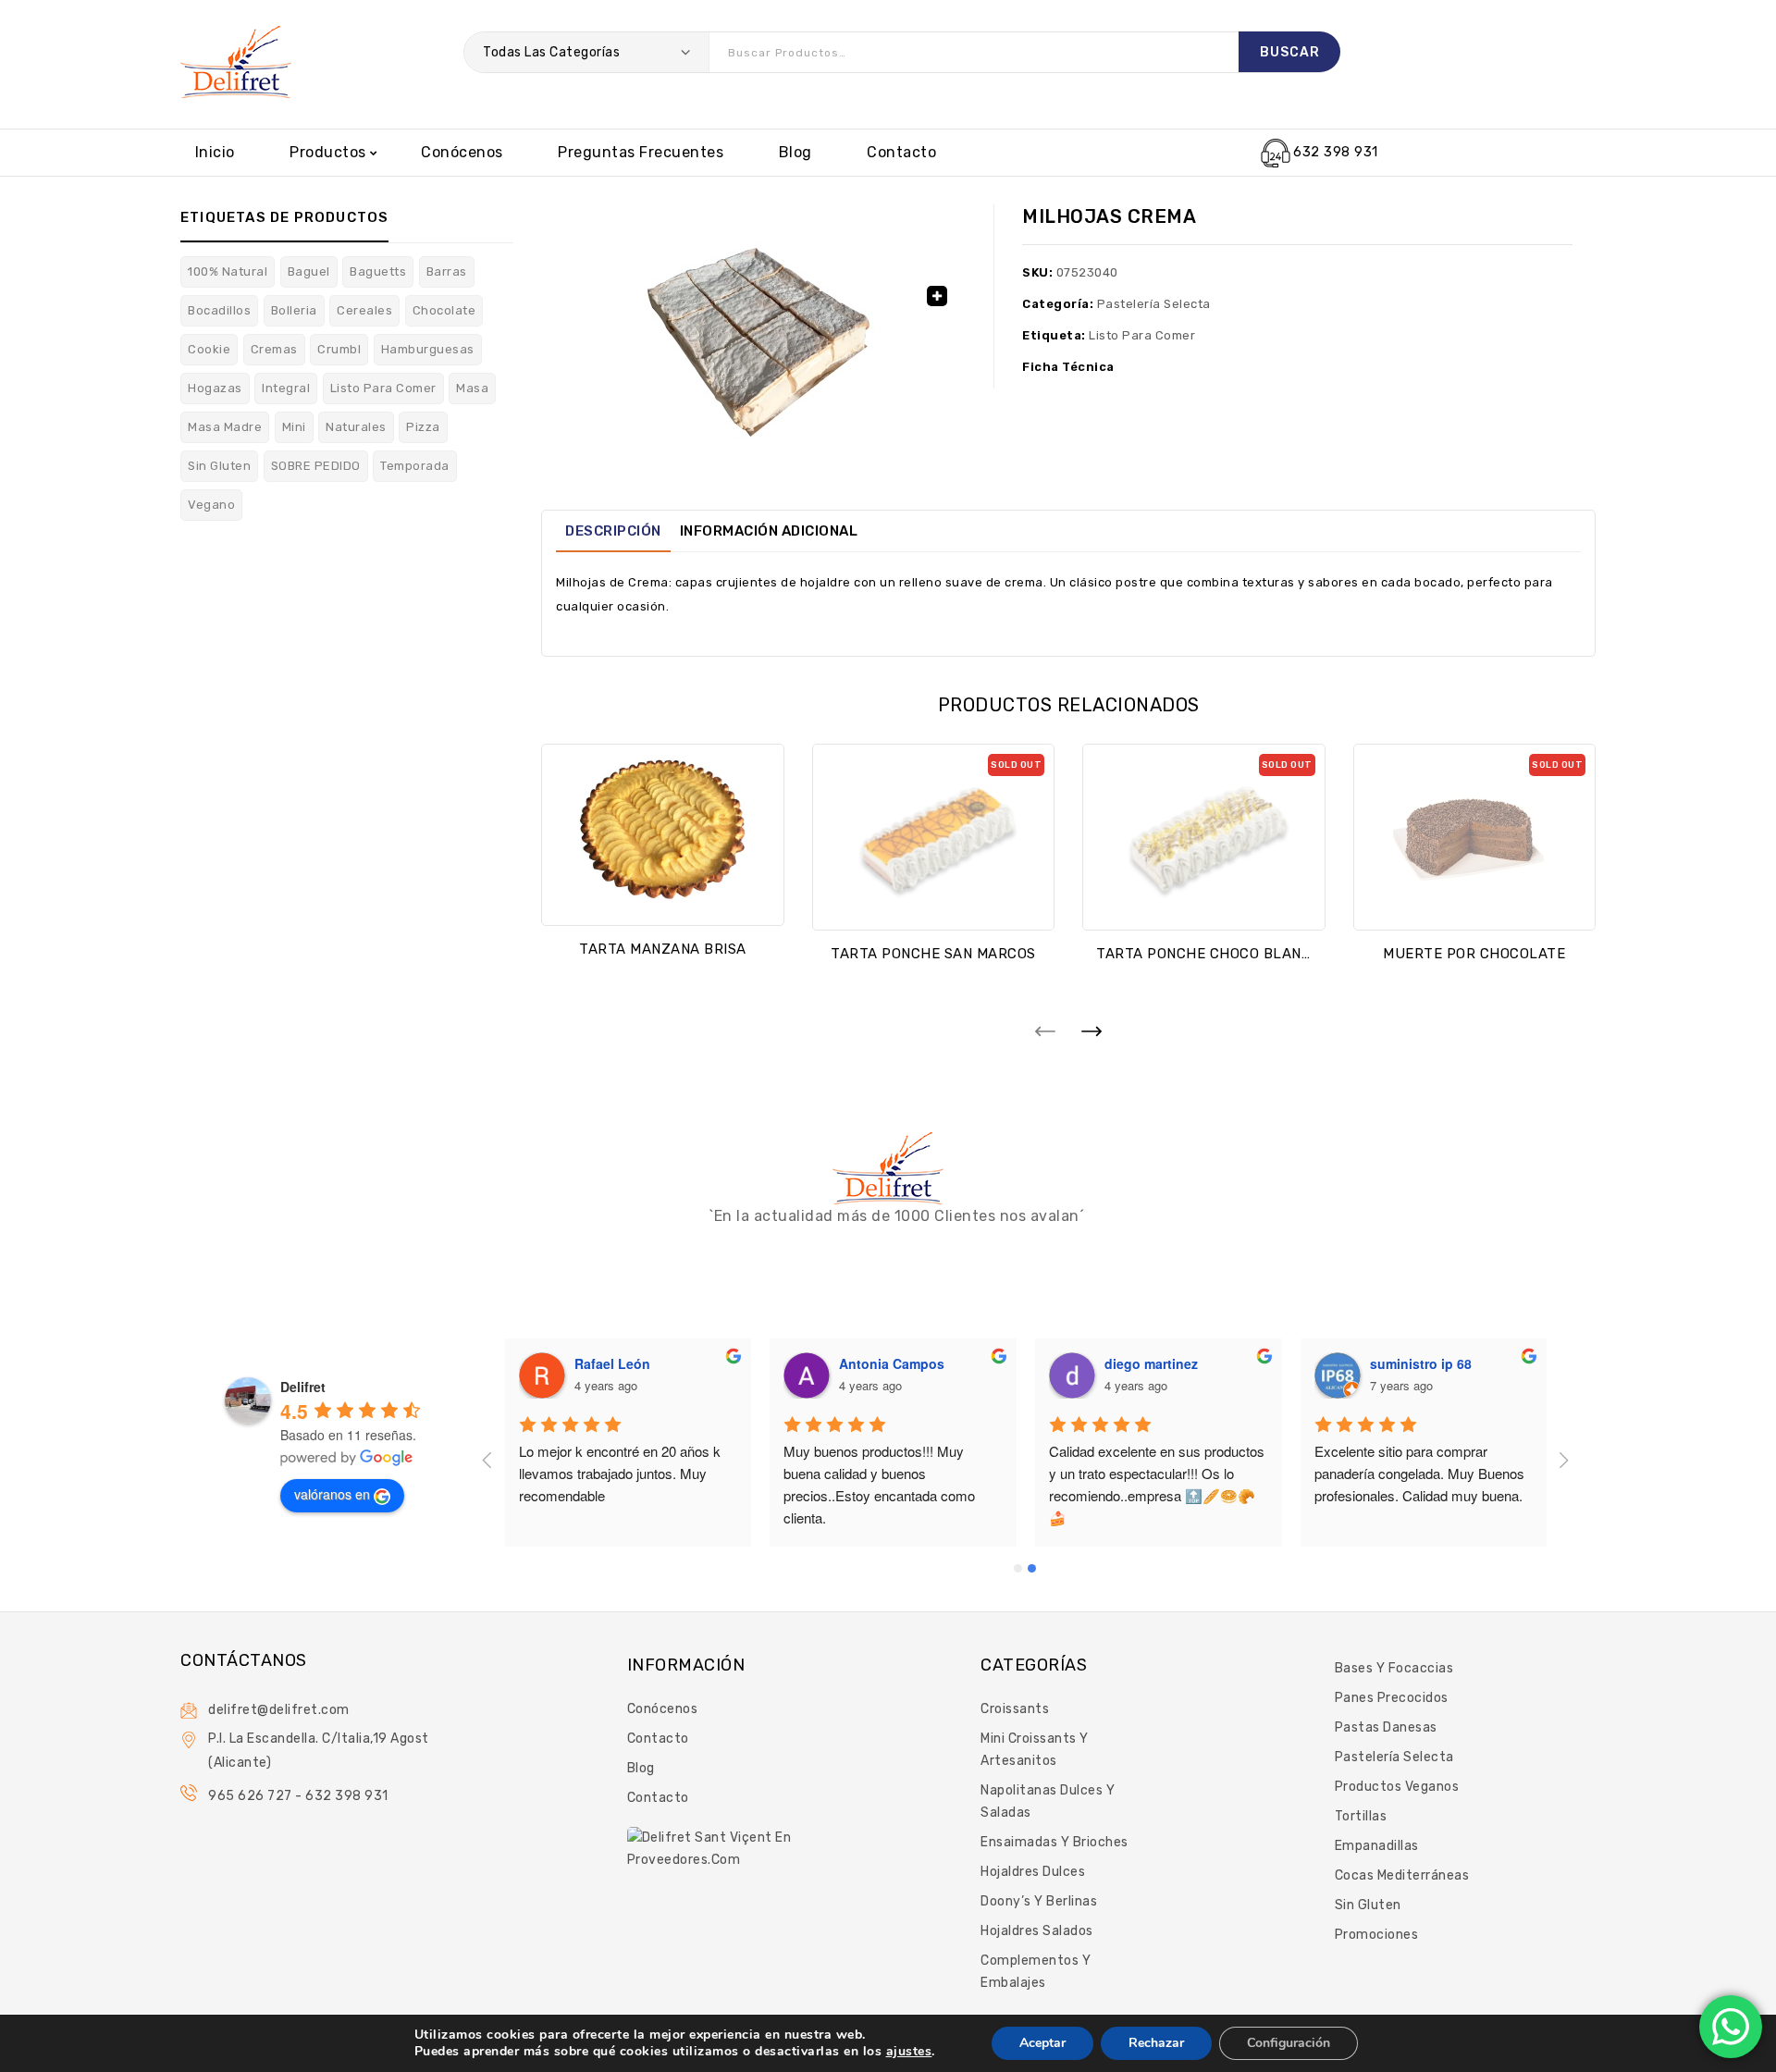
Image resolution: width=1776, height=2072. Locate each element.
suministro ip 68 (1421, 1363)
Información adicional (769, 531)
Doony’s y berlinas (1039, 1901)
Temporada (415, 466)
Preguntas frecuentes (641, 152)
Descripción (613, 531)
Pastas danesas (1386, 1727)
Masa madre (225, 427)
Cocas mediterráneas (1402, 1875)
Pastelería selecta (1154, 304)
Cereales (364, 310)
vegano (211, 505)
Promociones (1377, 1935)
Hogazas (215, 388)
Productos (328, 152)
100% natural (228, 271)
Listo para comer (383, 388)
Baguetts (378, 271)
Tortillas (1361, 1816)
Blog (795, 152)
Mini (294, 427)
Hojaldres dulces (1033, 1872)
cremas (274, 349)
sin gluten (219, 466)
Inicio (215, 152)
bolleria (294, 310)
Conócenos (462, 152)
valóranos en (332, 1494)
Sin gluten (1368, 1905)
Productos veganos (1397, 1787)
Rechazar (1156, 2043)
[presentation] (1045, 1030)
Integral (286, 388)
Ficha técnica (1068, 367)
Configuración (1289, 2043)
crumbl (339, 349)
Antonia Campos (892, 1363)
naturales (356, 427)
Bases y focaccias (1394, 1668)
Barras (447, 271)
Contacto (901, 152)
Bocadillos (219, 310)
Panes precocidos (1392, 1698)
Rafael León (612, 1363)
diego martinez (1151, 1363)
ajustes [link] (909, 2051)
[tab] (613, 531)
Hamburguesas (428, 349)
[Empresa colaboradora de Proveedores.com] (712, 1848)
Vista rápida (662, 898)
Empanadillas (1377, 1846)
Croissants (1015, 1709)
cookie (209, 349)
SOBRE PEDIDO (316, 466)
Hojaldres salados (1037, 1931)
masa (472, 388)
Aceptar (1042, 2043)
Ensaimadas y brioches (1054, 1842)
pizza (423, 427)
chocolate (444, 310)
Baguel (309, 271)
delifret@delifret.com (279, 1710)
